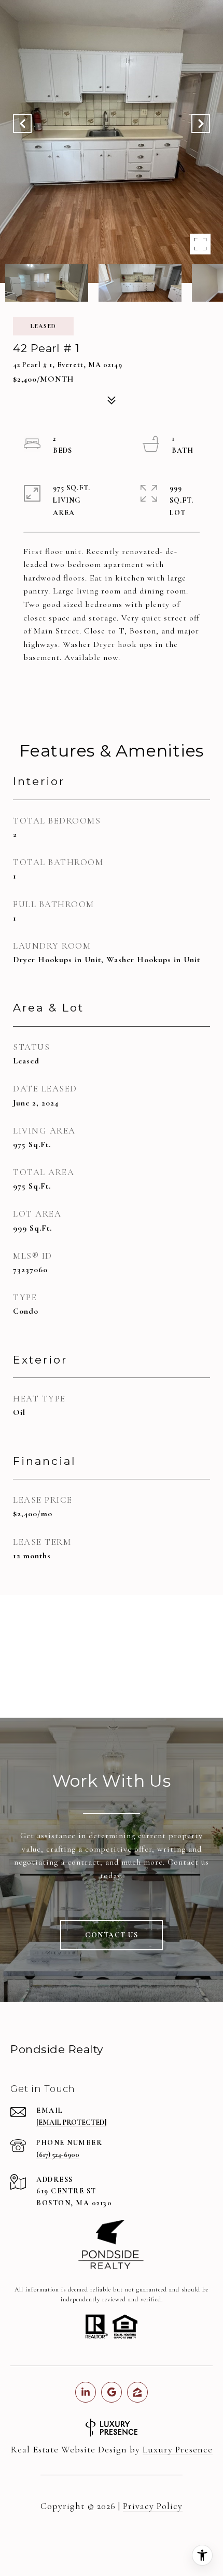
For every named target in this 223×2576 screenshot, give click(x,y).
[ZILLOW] (137, 2392)
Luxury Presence (178, 2449)
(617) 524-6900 (58, 2155)
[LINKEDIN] (86, 2392)
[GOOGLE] (112, 2392)
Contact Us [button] (112, 1935)
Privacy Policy (153, 2506)
